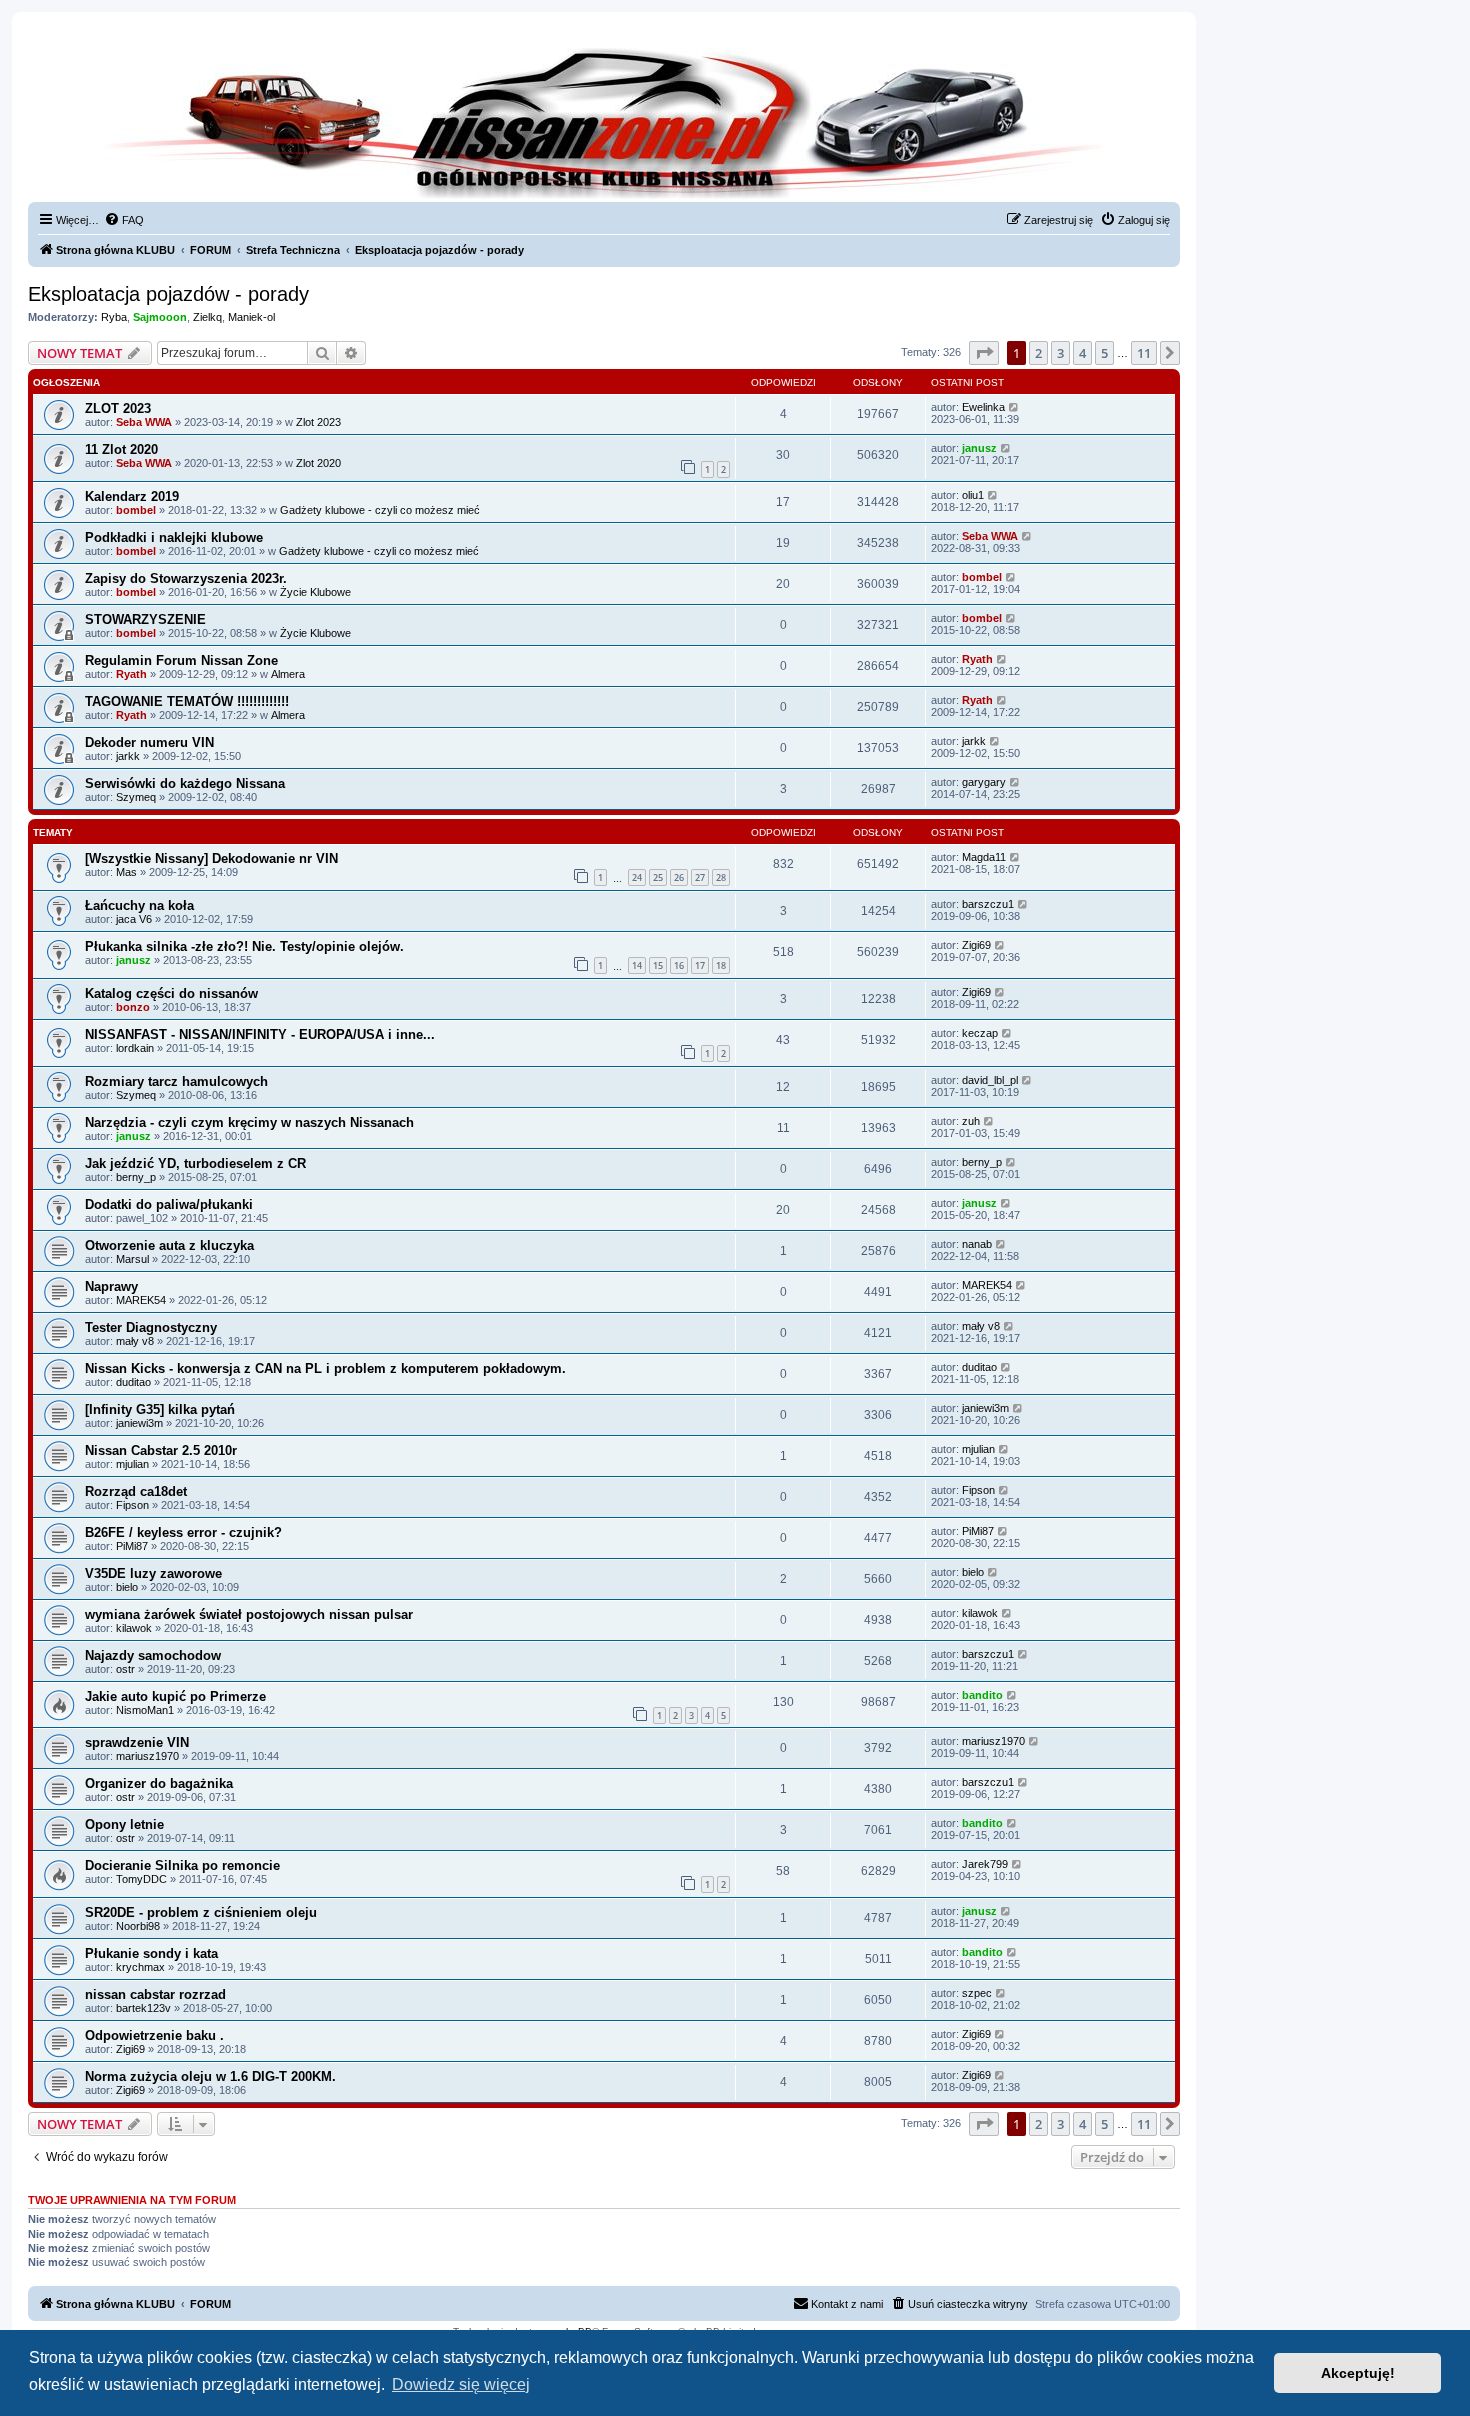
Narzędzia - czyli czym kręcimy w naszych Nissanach (249, 1122)
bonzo (133, 1007)
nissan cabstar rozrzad (155, 1994)
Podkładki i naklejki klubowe (174, 537)
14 (637, 965)
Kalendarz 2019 (132, 496)
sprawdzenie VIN (137, 1742)
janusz (979, 448)
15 (658, 965)
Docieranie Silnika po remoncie (182, 1865)
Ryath (131, 674)
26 (679, 877)
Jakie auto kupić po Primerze (175, 1696)
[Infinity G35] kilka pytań (160, 1409)
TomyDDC (141, 1879)
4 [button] (1082, 353)
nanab (977, 1244)
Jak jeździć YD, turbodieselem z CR (195, 1163)
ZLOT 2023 (118, 408)
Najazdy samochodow (153, 1655)
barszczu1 (988, 904)
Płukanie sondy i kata (151, 1953)
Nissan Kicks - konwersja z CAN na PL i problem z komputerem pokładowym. (325, 1368)
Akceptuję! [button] (1358, 2373)
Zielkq (207, 317)
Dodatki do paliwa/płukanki (169, 1204)
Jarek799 (985, 1864)
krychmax (140, 1967)
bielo (127, 1587)
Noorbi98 (138, 1926)
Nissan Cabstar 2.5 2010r (161, 1450)
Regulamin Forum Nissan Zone (181, 660)
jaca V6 (134, 919)
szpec (977, 1993)
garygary (984, 782)
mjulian (132, 1464)
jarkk (128, 756)
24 (637, 877)
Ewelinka (983, 407)
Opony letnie (124, 1824)
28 (721, 877)
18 (721, 965)
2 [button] (1038, 353)
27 (700, 877)
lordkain (135, 1048)
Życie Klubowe (315, 592)
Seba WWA (144, 422)
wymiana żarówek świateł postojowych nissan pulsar (249, 1614)
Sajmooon (160, 317)
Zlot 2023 (318, 422)
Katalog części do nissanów (171, 993)
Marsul (132, 1259)
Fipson (132, 1505)
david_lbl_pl (990, 1080)
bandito (982, 1695)
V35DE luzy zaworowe (153, 1573)
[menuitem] (124, 220)
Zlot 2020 (318, 463)
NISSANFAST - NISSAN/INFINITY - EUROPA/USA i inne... (260, 1034)
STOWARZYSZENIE (145, 619)
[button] (984, 353)
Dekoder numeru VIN (149, 742)
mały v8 (135, 1341)
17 (700, 965)
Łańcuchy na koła (139, 905)
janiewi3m (139, 1423)
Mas (126, 872)
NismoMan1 (145, 1710)
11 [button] (1144, 353)
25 (658, 877)
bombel (136, 510)
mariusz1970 (147, 1756)
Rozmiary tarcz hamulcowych (176, 1081)
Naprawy (111, 1286)
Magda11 (984, 857)
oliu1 (973, 495)
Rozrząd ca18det (136, 1491)
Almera (288, 674)
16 (679, 965)
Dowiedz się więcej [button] (461, 2384)
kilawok (134, 1628)
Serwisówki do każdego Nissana (185, 783)
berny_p (136, 1177)
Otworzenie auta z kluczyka (169, 1245)
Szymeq (136, 797)
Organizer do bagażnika (159, 1783)
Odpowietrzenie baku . (154, 2035)
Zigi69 (976, 945)
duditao (133, 1382)
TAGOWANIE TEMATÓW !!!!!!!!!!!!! (187, 701)
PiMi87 (132, 1546)
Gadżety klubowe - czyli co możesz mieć (380, 510)
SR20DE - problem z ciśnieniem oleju (201, 1912)
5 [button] (1104, 353)
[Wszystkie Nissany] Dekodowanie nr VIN (211, 858)
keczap (980, 1033)
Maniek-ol (251, 317)
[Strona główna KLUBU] (604, 120)
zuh (971, 1121)
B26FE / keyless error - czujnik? (183, 1532)
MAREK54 (141, 1300)
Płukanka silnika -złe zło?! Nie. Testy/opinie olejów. (244, 946)
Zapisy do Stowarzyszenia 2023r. (186, 578)
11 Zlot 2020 (121, 449)
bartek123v (143, 2008)
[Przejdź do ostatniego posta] (1014, 407)
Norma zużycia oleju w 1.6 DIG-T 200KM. (210, 2076)
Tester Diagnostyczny (151, 1327)
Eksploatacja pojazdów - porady (168, 294)
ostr (125, 1669)
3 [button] (1060, 353)
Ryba (114, 317)
